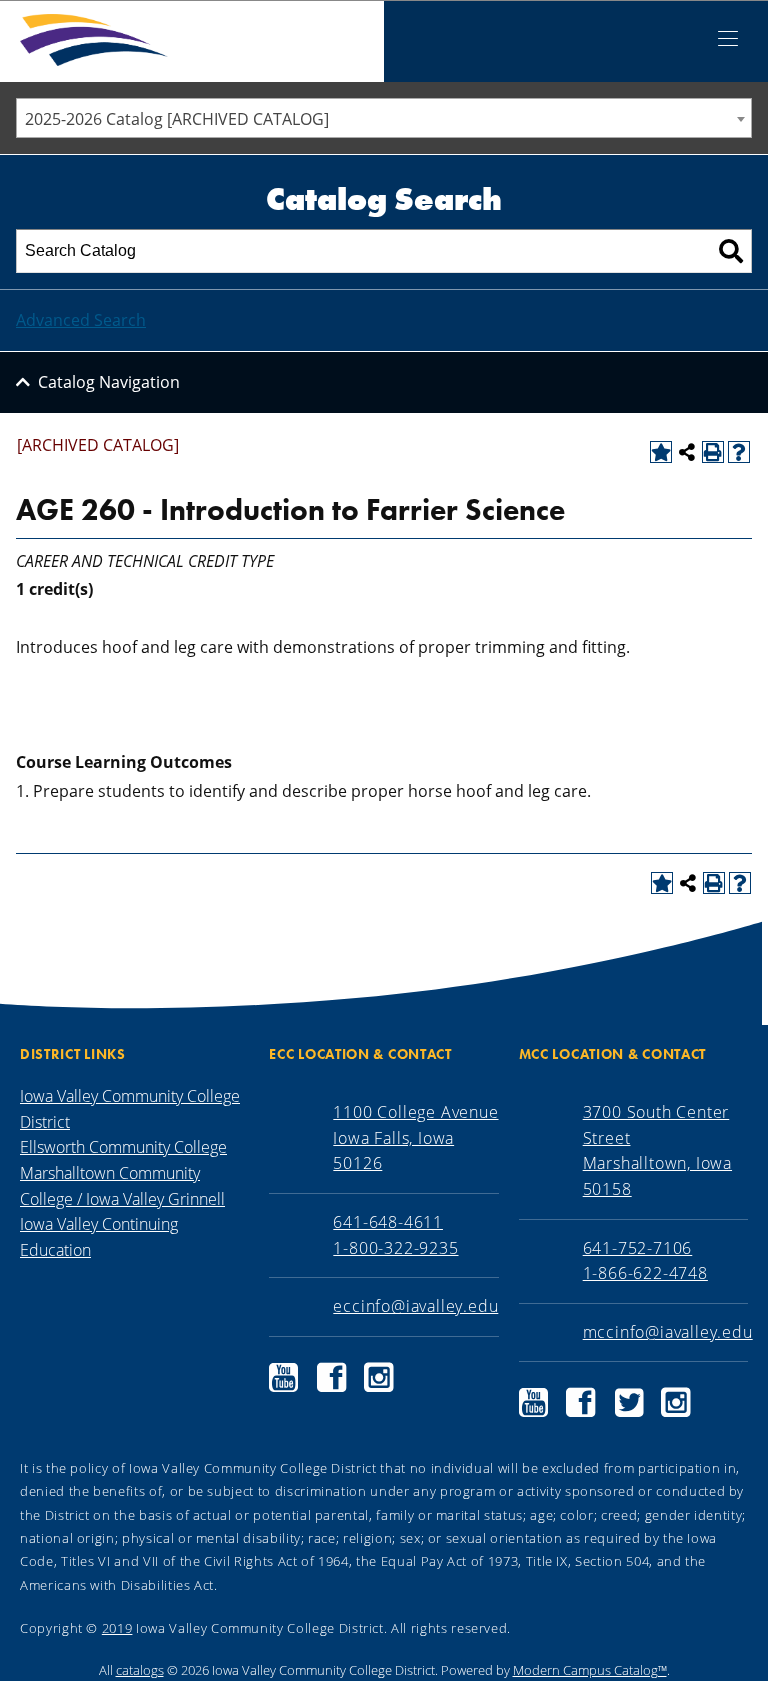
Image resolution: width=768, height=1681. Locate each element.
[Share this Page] (687, 452)
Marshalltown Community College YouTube (534, 1402)
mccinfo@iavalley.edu (668, 1332)
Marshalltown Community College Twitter (629, 1402)
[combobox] (384, 118)
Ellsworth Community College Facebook (332, 1377)
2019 (117, 1628)
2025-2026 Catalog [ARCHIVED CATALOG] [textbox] (177, 119)
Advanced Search (81, 320)
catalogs (140, 1670)
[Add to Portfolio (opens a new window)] (661, 452)
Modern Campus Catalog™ (590, 1670)
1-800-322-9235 (395, 1248)
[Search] (731, 251)
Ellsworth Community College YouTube (284, 1377)
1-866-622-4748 (645, 1273)
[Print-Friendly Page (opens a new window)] (713, 452)
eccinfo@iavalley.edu (415, 1306)
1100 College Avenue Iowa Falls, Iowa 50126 (415, 1137)
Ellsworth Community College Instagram (379, 1377)
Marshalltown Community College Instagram (676, 1402)
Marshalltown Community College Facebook (581, 1402)
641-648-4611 (388, 1222)
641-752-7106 (638, 1248)
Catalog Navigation (109, 382)
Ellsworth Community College (123, 1147)
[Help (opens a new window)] (739, 452)
